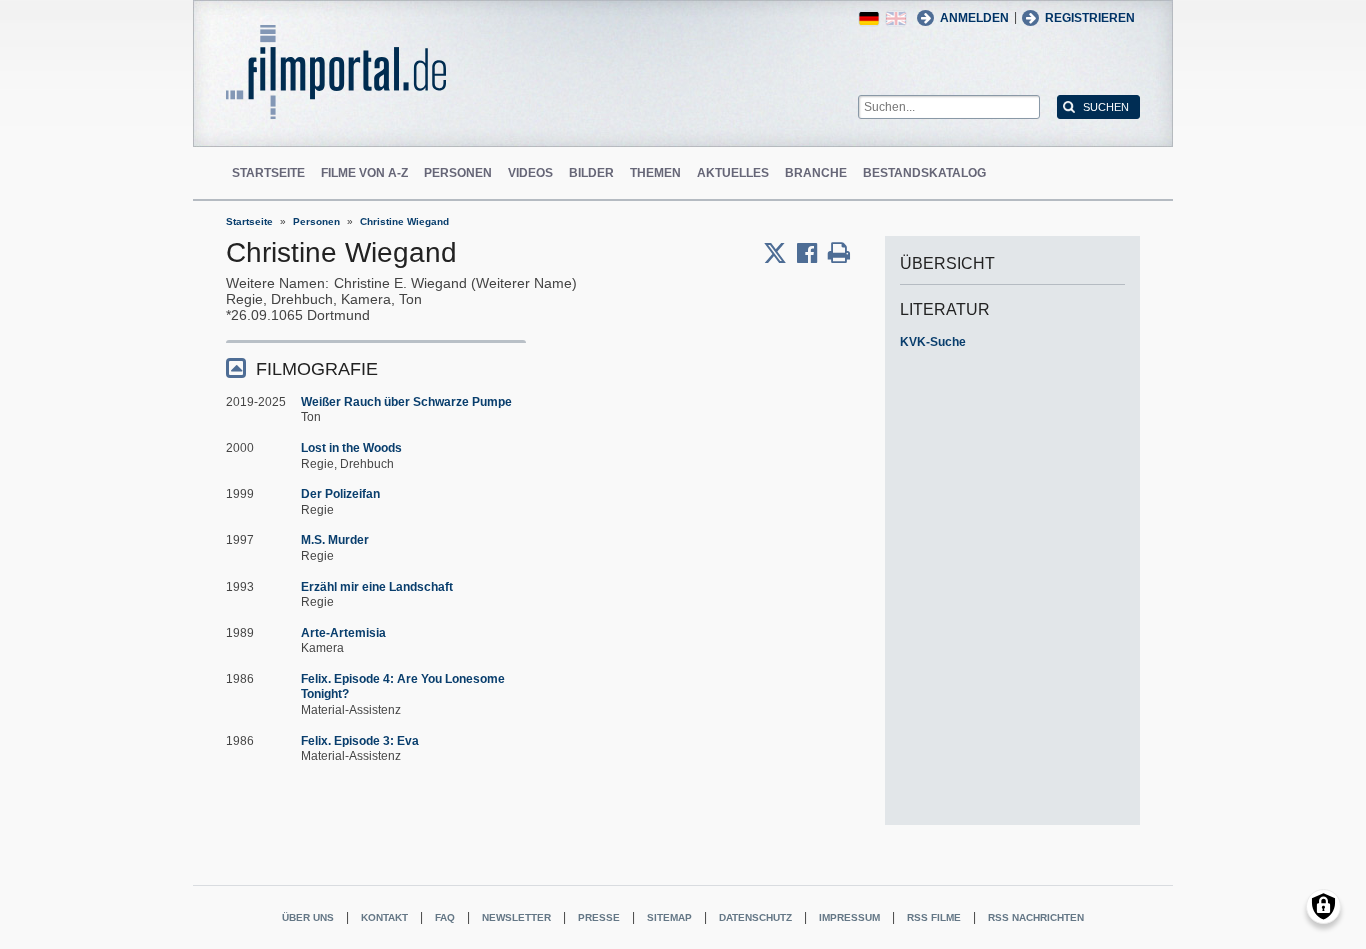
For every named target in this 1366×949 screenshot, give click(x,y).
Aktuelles (733, 173)
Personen (458, 173)
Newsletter (516, 917)
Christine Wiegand (404, 221)
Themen (655, 173)
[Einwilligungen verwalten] (1323, 906)
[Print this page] (839, 253)
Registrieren (1090, 18)
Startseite (268, 173)
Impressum (849, 917)
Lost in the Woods (351, 448)
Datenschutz (755, 917)
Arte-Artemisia (343, 633)
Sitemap (669, 917)
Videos (530, 173)
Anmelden (974, 18)
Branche (816, 173)
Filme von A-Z (364, 173)
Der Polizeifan (340, 494)
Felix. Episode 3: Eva (360, 741)
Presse (599, 917)
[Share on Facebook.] (812, 253)
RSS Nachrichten (1036, 917)
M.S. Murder (335, 540)
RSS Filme (934, 917)
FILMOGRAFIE (317, 369)
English (896, 18)
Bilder (591, 173)
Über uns (308, 917)
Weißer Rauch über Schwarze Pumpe (406, 402)
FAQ (445, 917)
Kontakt (384, 917)
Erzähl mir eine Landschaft (377, 587)
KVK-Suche (933, 342)
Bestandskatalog (924, 173)
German (869, 18)
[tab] (376, 367)
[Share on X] (780, 253)
